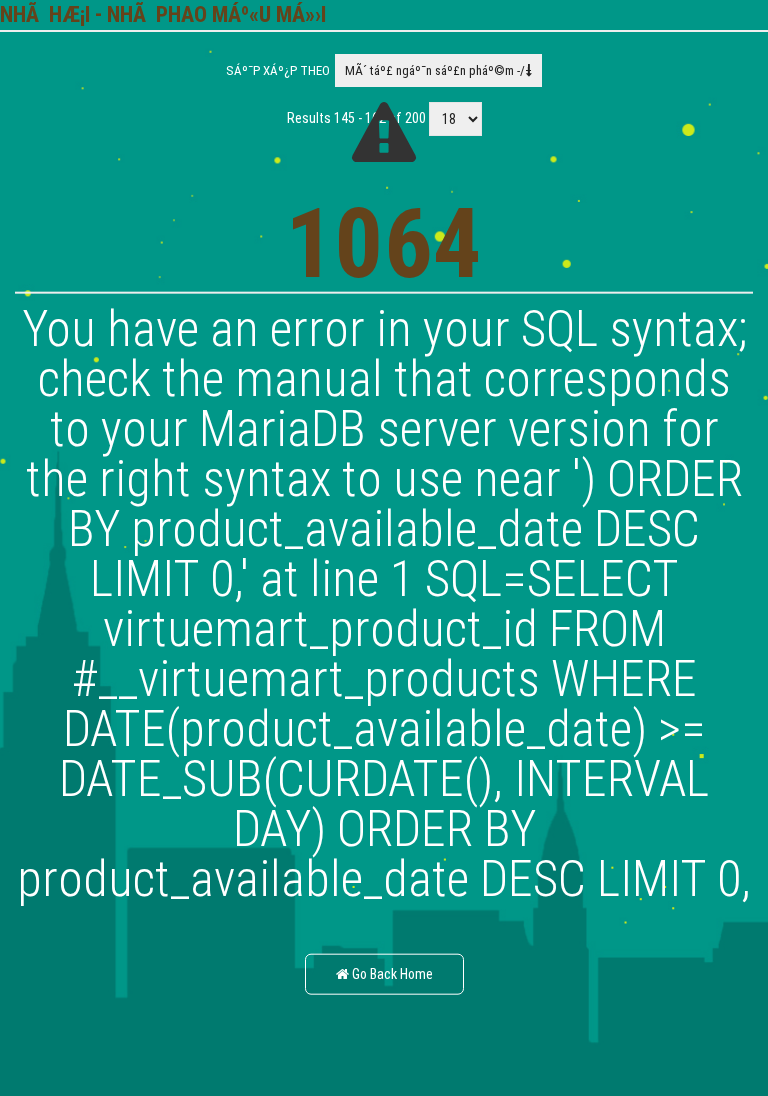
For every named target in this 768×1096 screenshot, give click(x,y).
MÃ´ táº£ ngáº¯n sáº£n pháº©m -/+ (438, 70)
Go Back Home (391, 974)
